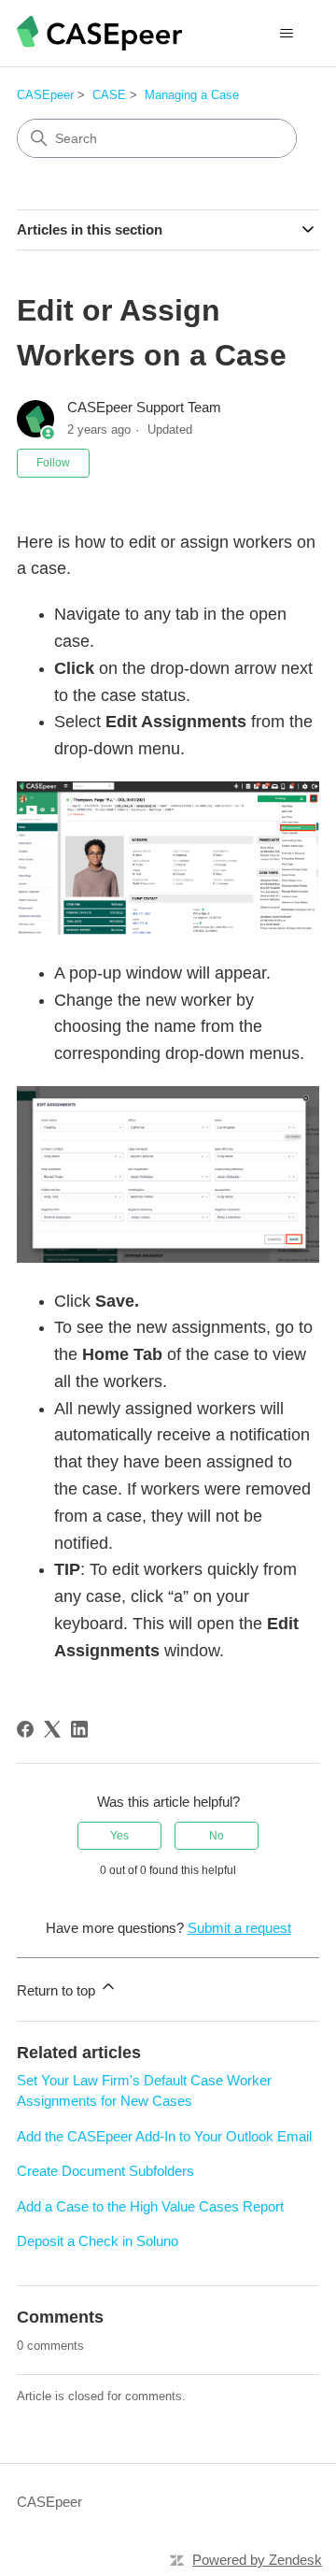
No (217, 1836)
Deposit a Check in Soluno (98, 2241)
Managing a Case (192, 95)
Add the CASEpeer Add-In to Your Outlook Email (164, 2136)
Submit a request (239, 1928)
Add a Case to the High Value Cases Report (150, 2206)
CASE (109, 95)
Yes (119, 1836)
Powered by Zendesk (257, 2560)
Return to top (58, 1990)
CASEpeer (45, 95)
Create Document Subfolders (105, 2171)
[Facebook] (25, 1729)
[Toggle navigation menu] (286, 34)
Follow (53, 463)
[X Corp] (52, 1729)
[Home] (99, 33)
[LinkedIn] (79, 1729)
